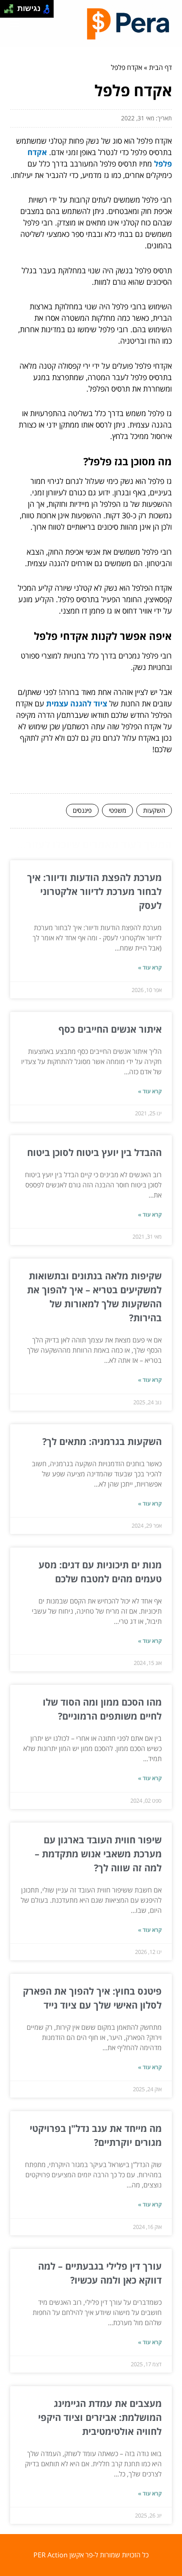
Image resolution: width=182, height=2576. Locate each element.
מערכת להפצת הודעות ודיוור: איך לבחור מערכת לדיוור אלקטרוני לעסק (94, 891)
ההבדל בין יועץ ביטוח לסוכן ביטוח (93, 1152)
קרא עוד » (150, 967)
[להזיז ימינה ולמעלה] (11, 7)
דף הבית (160, 67)
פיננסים (82, 810)
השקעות (154, 810)
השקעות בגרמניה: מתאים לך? (102, 1441)
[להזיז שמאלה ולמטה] (7, 11)
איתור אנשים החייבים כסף (110, 1029)
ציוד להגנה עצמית (77, 703)
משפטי (117, 810)
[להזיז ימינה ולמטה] (11, 11)
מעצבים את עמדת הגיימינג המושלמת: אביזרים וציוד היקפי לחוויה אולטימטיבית (100, 2417)
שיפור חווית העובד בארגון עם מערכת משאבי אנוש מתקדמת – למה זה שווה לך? (98, 1853)
